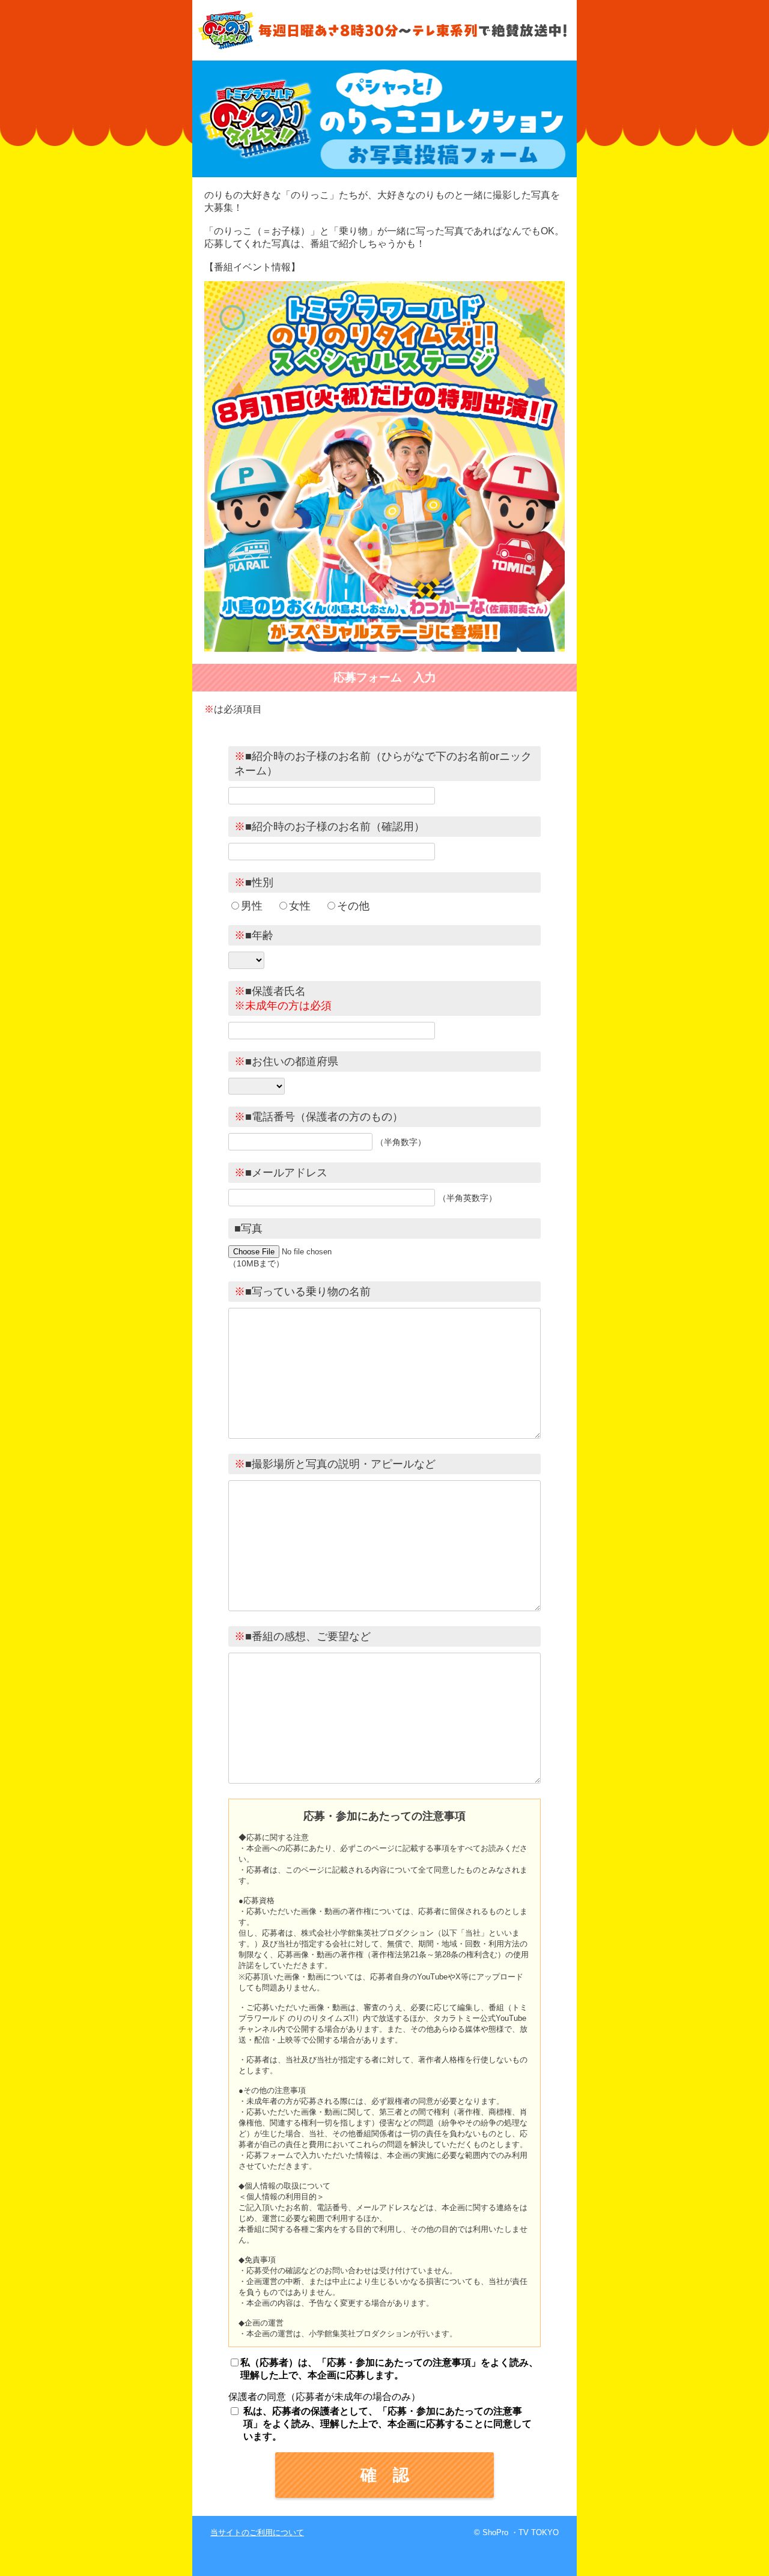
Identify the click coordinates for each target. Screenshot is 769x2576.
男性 (252, 906)
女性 (300, 906)
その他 (353, 906)
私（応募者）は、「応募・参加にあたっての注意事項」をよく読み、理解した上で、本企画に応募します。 (389, 2369)
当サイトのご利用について (257, 2532)
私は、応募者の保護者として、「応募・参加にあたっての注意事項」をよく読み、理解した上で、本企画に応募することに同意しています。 (388, 2424)
